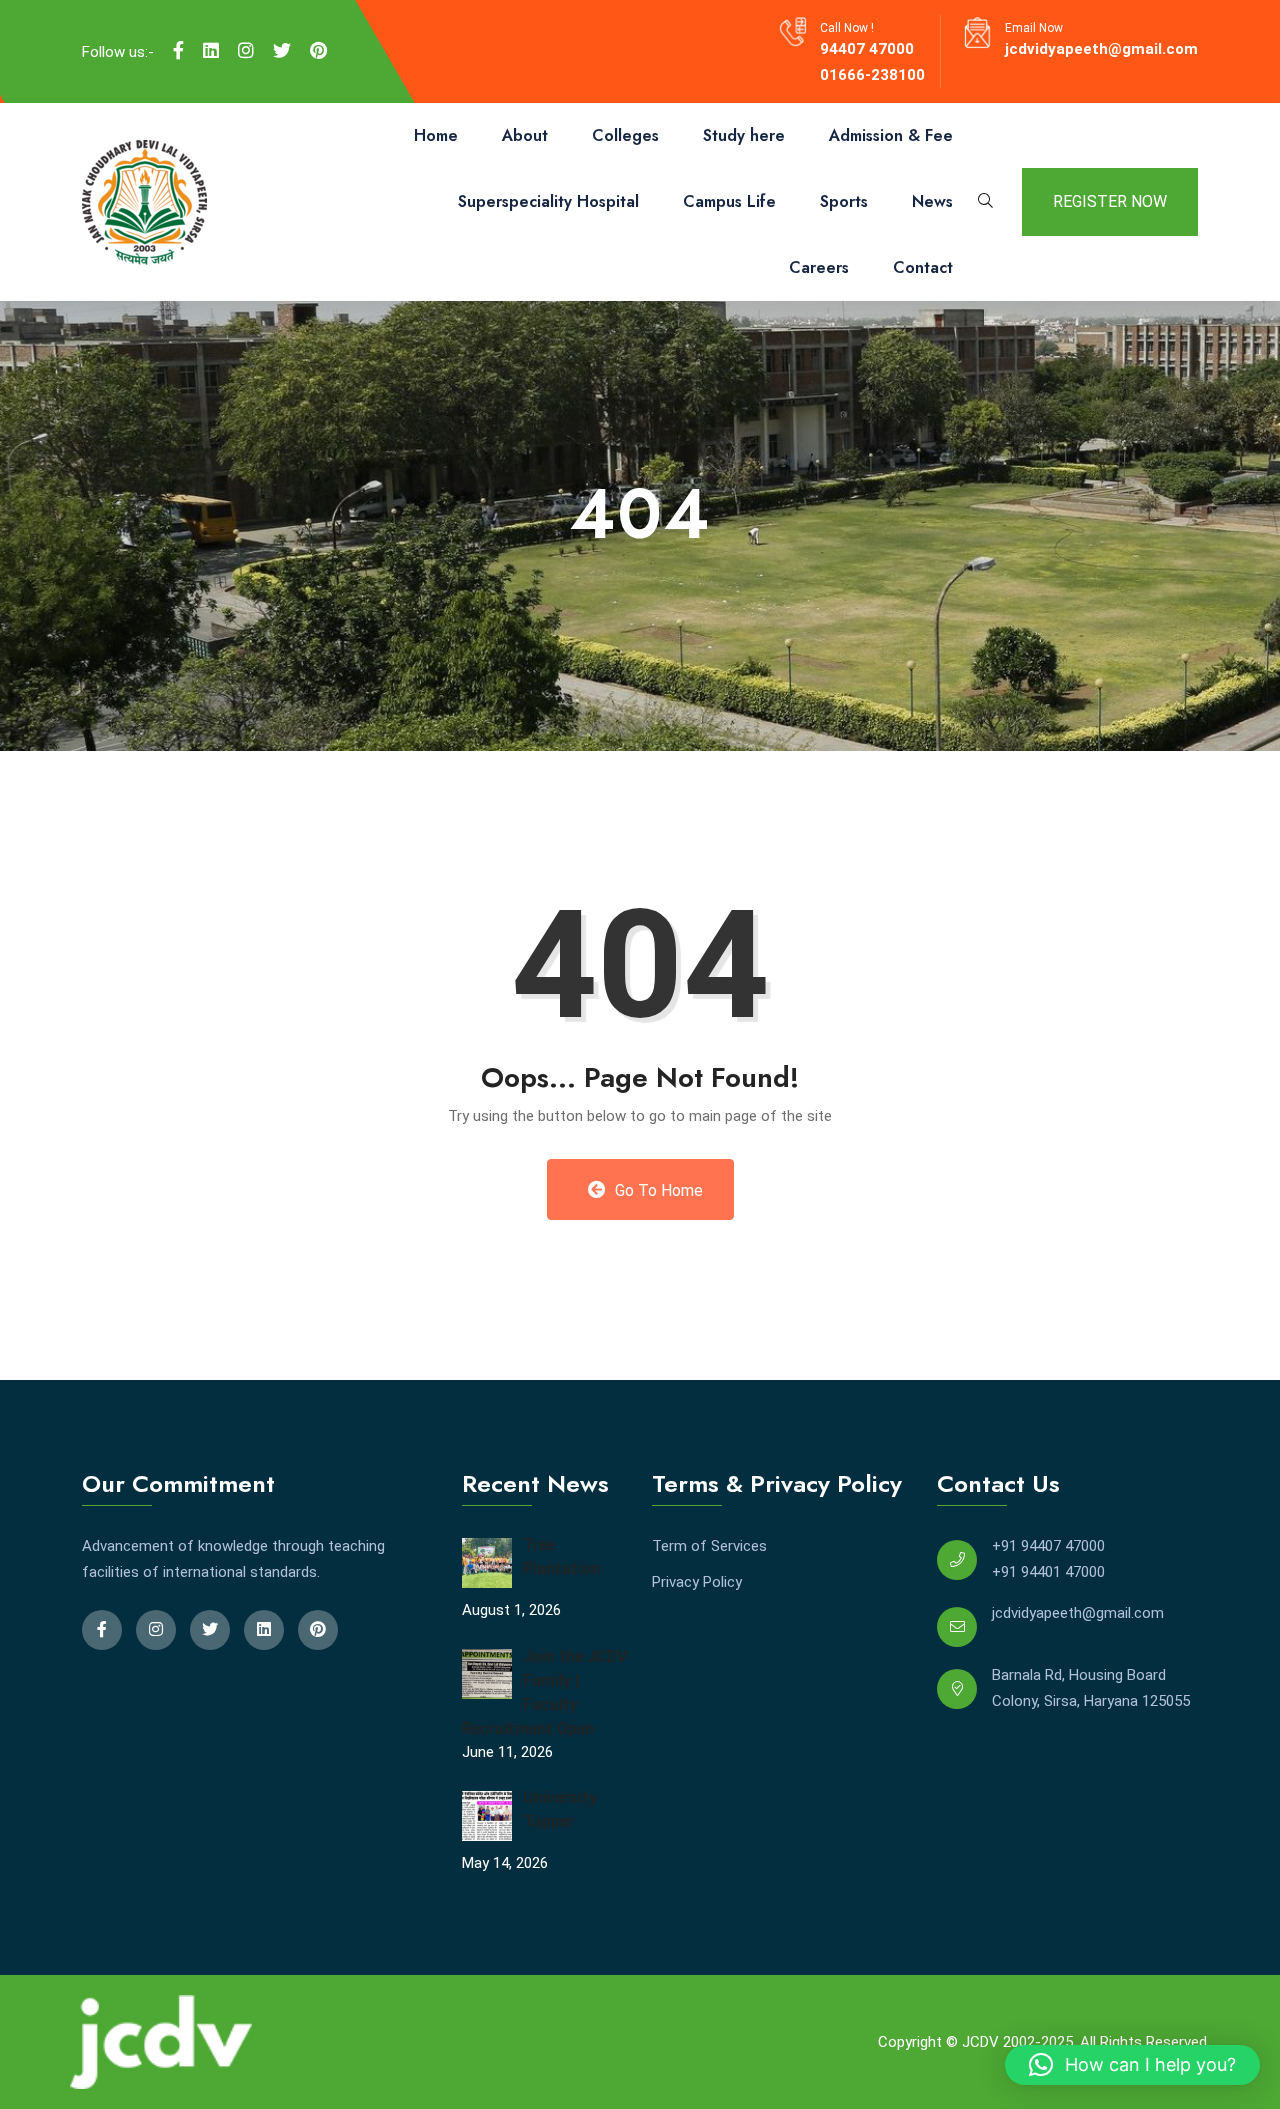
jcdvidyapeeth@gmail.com (1101, 49)
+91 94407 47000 (1048, 1546)
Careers (819, 267)
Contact (923, 267)
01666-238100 (872, 75)
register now (1110, 201)
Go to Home (657, 1190)
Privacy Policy (697, 1582)
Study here (744, 135)
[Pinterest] (318, 51)
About (525, 135)
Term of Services (709, 1546)
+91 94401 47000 (1048, 1572)
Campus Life (729, 201)
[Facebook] (178, 51)
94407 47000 (867, 49)
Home (436, 135)
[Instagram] (246, 51)
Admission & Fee (891, 135)
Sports (844, 201)
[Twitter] (282, 51)
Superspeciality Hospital (548, 201)
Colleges (625, 135)
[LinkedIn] (211, 51)
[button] (1132, 2065)
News (932, 201)
